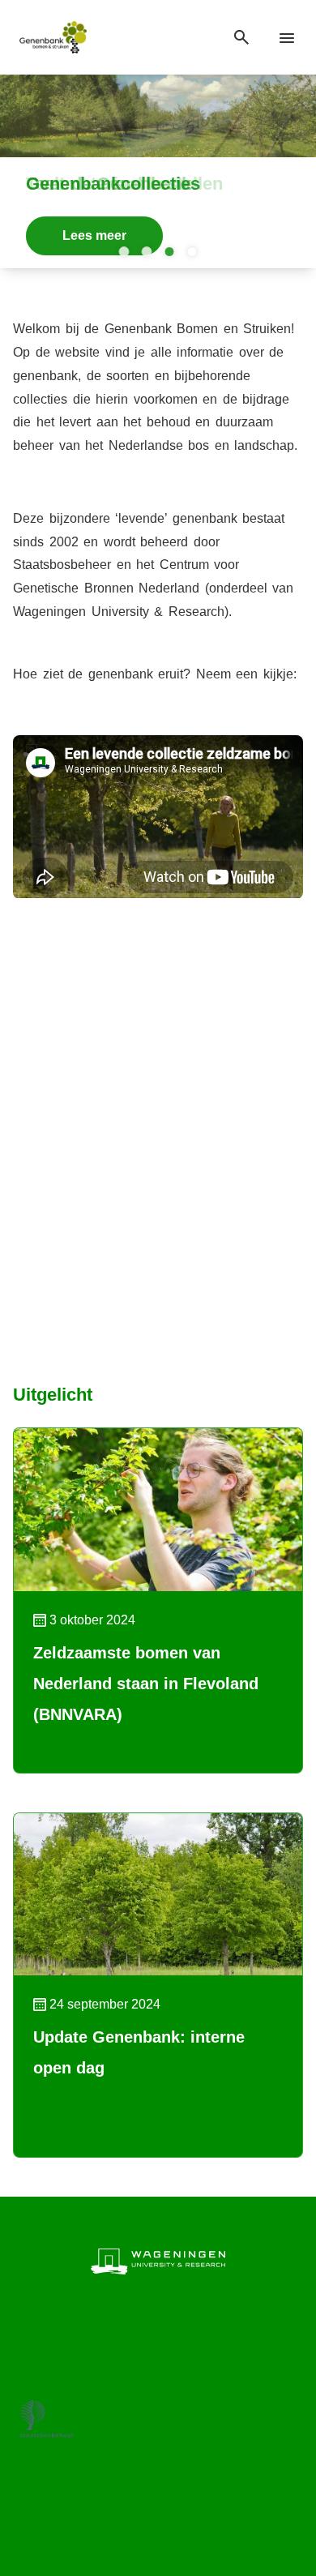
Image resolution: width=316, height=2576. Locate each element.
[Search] (241, 38)
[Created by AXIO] (158, 2511)
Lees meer (94, 235)
